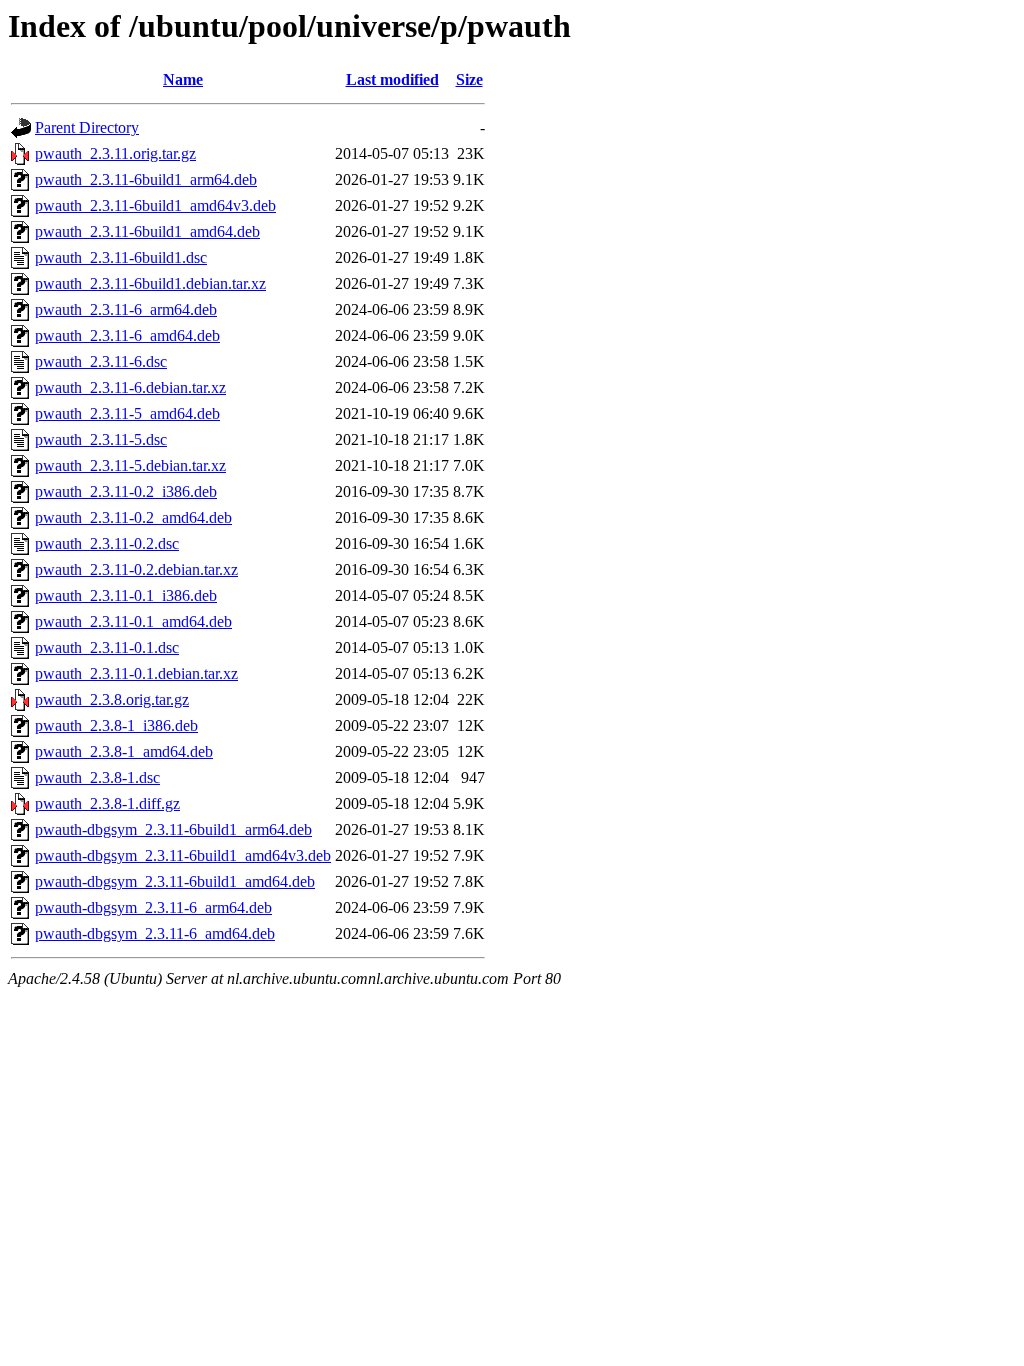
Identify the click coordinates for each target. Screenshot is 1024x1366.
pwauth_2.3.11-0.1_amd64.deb (133, 621)
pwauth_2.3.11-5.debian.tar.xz (130, 465)
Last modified (392, 79)
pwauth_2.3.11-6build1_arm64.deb (146, 179)
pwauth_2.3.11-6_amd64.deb (127, 335)
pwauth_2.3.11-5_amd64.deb (127, 413)
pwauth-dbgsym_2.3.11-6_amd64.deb (155, 933)
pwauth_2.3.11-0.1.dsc (107, 647)
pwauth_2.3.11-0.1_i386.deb (126, 595)
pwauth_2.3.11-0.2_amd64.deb (133, 517)
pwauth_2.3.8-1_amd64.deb (124, 751)
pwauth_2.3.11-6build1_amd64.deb (147, 231)
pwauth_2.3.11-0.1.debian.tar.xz (136, 673)
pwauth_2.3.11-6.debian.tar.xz (130, 387)
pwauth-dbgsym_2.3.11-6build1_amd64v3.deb (183, 855)
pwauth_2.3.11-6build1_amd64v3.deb (155, 205)
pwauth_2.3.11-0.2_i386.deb (126, 491)
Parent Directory (87, 127)
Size (469, 79)
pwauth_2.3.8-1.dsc (97, 777)
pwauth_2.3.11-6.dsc (101, 361)
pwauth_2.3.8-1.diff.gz (107, 803)
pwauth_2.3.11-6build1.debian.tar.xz (150, 283)
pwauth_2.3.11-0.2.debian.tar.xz (136, 569)
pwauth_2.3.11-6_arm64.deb (126, 309)
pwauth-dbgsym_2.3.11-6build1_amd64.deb (175, 881)
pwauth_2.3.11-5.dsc (101, 439)
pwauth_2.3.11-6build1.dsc (121, 257)
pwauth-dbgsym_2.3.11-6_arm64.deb (153, 907)
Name (183, 79)
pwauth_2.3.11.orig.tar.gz (115, 153)
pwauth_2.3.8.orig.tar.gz (112, 699)
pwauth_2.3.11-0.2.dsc (107, 543)
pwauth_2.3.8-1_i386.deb (116, 725)
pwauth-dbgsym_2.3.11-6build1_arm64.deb (173, 829)
